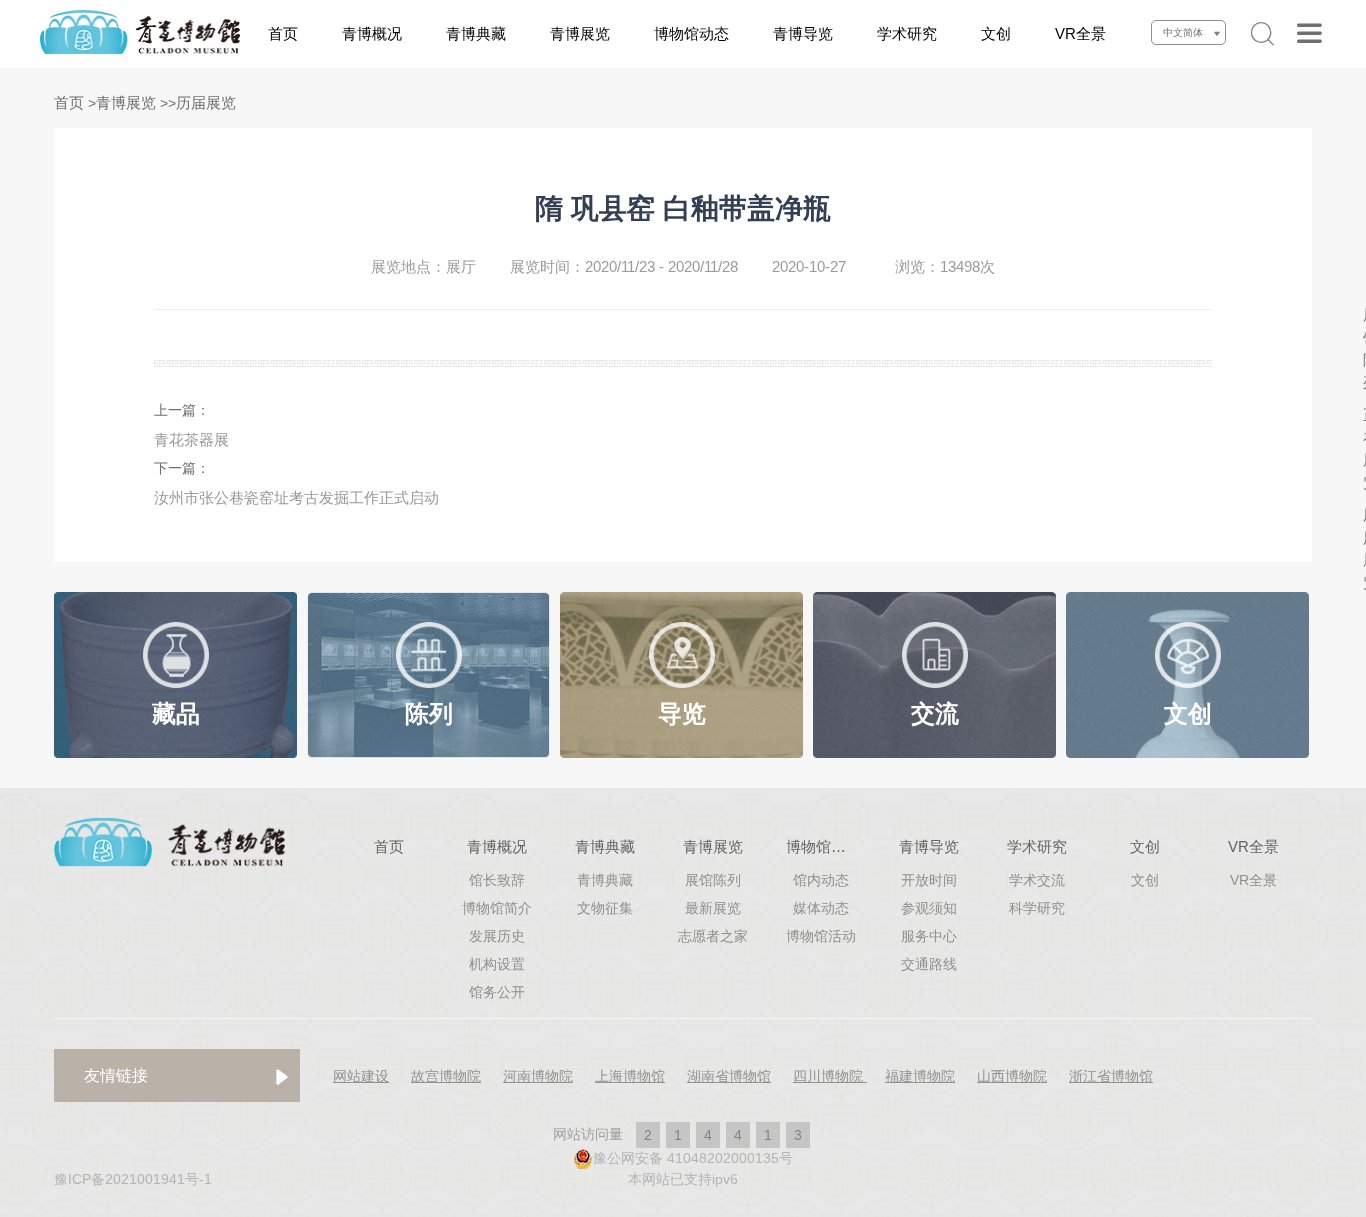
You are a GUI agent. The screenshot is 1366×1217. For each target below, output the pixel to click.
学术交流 (1037, 880)
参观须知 (929, 908)
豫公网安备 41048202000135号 (693, 1158)
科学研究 (1037, 908)
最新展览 (713, 908)
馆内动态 (821, 880)
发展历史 (497, 936)
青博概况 (372, 33)
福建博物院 (920, 1076)
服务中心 (929, 936)
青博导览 (803, 33)
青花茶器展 (191, 439)
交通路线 (929, 964)
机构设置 (497, 964)
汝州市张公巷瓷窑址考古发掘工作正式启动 (296, 497)
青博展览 (580, 33)
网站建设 (361, 1076)
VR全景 (1080, 33)
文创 (996, 33)
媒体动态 (821, 908)
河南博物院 (538, 1076)
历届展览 (206, 102)
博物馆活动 (821, 936)
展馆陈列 (713, 880)
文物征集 (605, 908)
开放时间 (929, 880)
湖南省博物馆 (729, 1076)
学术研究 (907, 33)
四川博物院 (830, 1076)
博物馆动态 (691, 33)
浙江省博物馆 (1111, 1076)
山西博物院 (1012, 1076)
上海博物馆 (630, 1076)
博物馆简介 (497, 908)
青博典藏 (476, 33)
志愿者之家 (713, 936)
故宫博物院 (446, 1076)
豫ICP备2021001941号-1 (133, 1179)
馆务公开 (497, 992)
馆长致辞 (497, 880)
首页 (283, 33)
